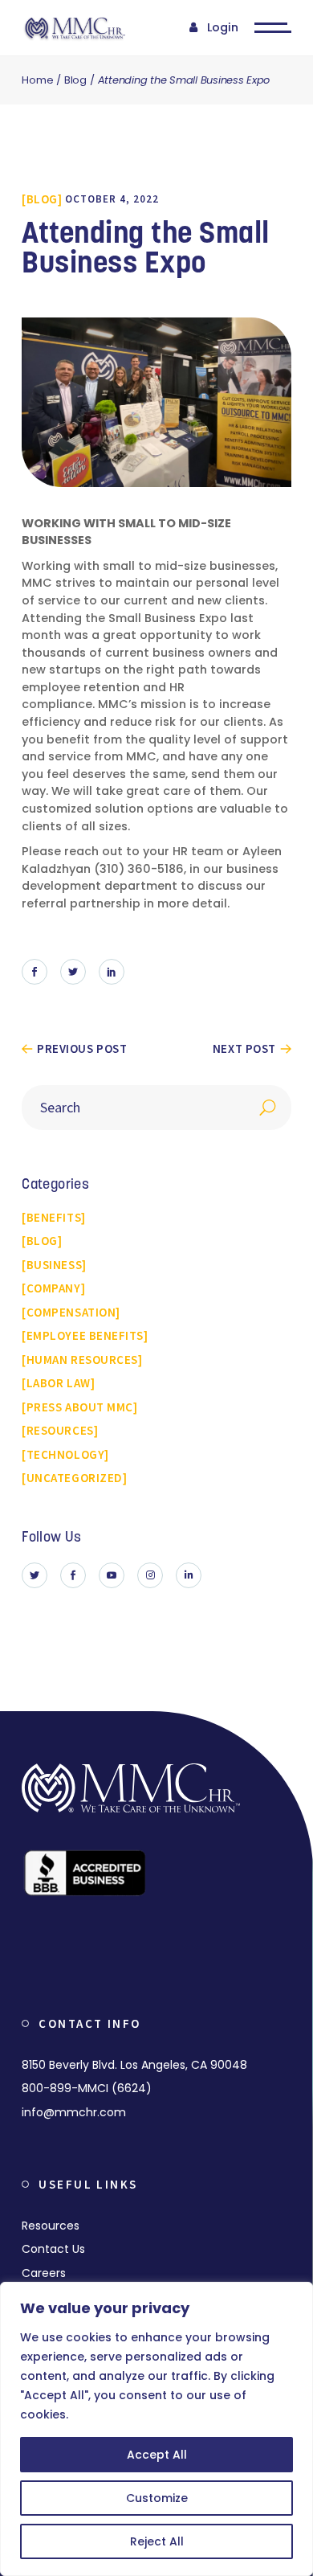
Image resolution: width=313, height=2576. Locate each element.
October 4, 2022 (112, 199)
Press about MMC (80, 1407)
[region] (156, 2429)
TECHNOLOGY (65, 1454)
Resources (51, 2226)
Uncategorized (75, 1478)
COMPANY (54, 1288)
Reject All (157, 2541)
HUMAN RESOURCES (82, 1360)
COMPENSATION (71, 1312)
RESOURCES (60, 1430)
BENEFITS (54, 1217)
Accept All (157, 2455)
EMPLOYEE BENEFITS (85, 1335)
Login (223, 27)
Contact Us (53, 2249)
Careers (44, 2273)
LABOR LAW (59, 1383)
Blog (75, 80)
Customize (157, 2498)
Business (54, 1265)
